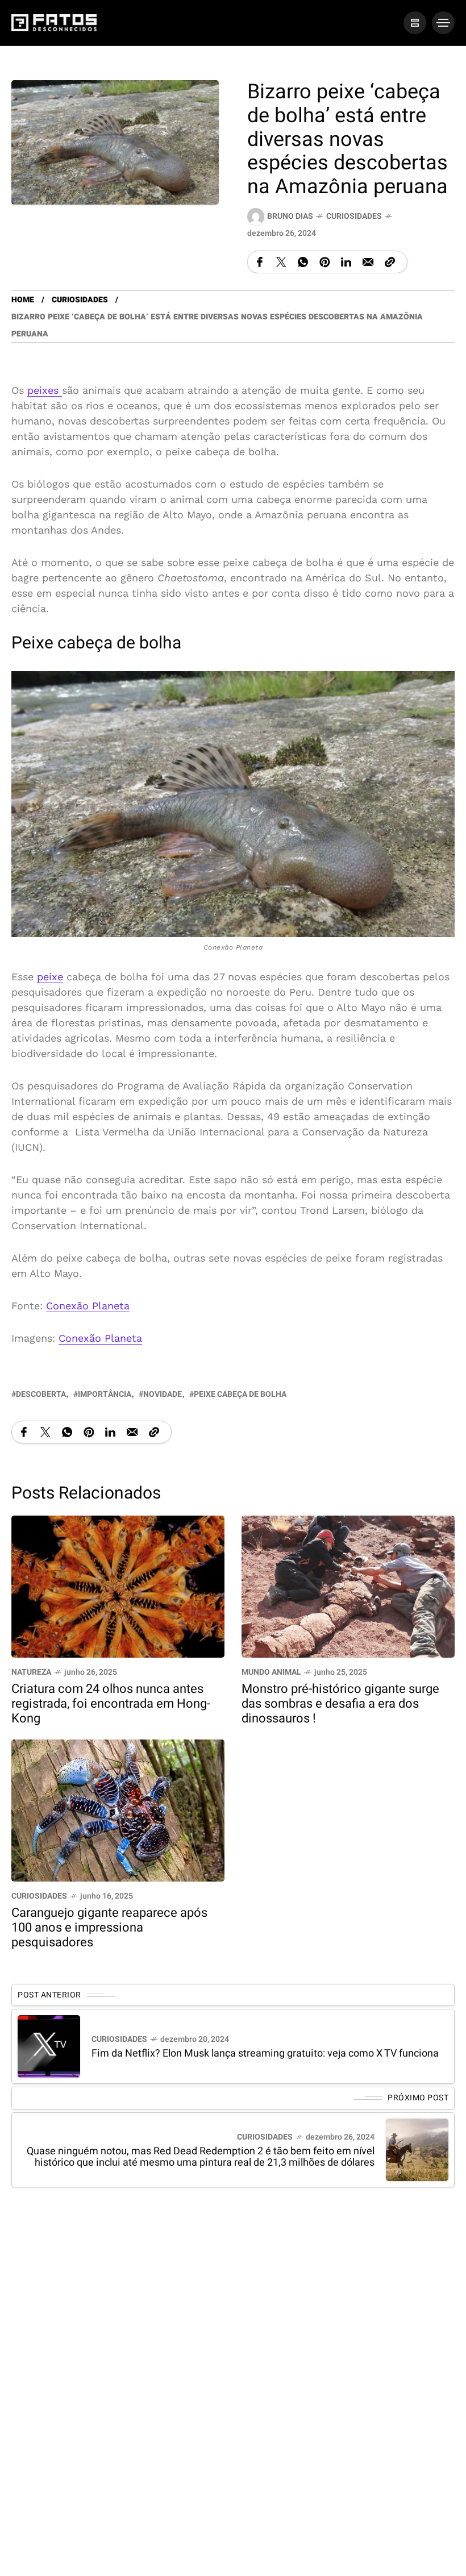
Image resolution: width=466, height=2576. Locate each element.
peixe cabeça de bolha (240, 1394)
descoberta (41, 1394)
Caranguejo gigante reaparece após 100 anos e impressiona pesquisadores (109, 1928)
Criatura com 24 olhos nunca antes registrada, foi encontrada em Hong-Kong (111, 1704)
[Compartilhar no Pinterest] (324, 262)
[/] (415, 23)
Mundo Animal (271, 1672)
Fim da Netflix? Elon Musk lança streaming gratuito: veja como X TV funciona (265, 2053)
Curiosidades (354, 216)
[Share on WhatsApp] (303, 262)
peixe (50, 977)
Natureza (31, 1672)
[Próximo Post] (417, 2149)
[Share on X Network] (281, 262)
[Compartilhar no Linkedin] (346, 262)
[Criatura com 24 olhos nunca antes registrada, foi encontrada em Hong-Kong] (118, 1586)
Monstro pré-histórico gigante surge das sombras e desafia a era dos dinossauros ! (340, 1704)
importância (105, 1394)
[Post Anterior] (49, 2046)
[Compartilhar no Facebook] (260, 262)
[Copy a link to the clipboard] (390, 262)
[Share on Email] (368, 262)
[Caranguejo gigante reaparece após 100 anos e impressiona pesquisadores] (118, 1810)
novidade (163, 1394)
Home (23, 300)
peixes (45, 390)
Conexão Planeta (88, 1306)
